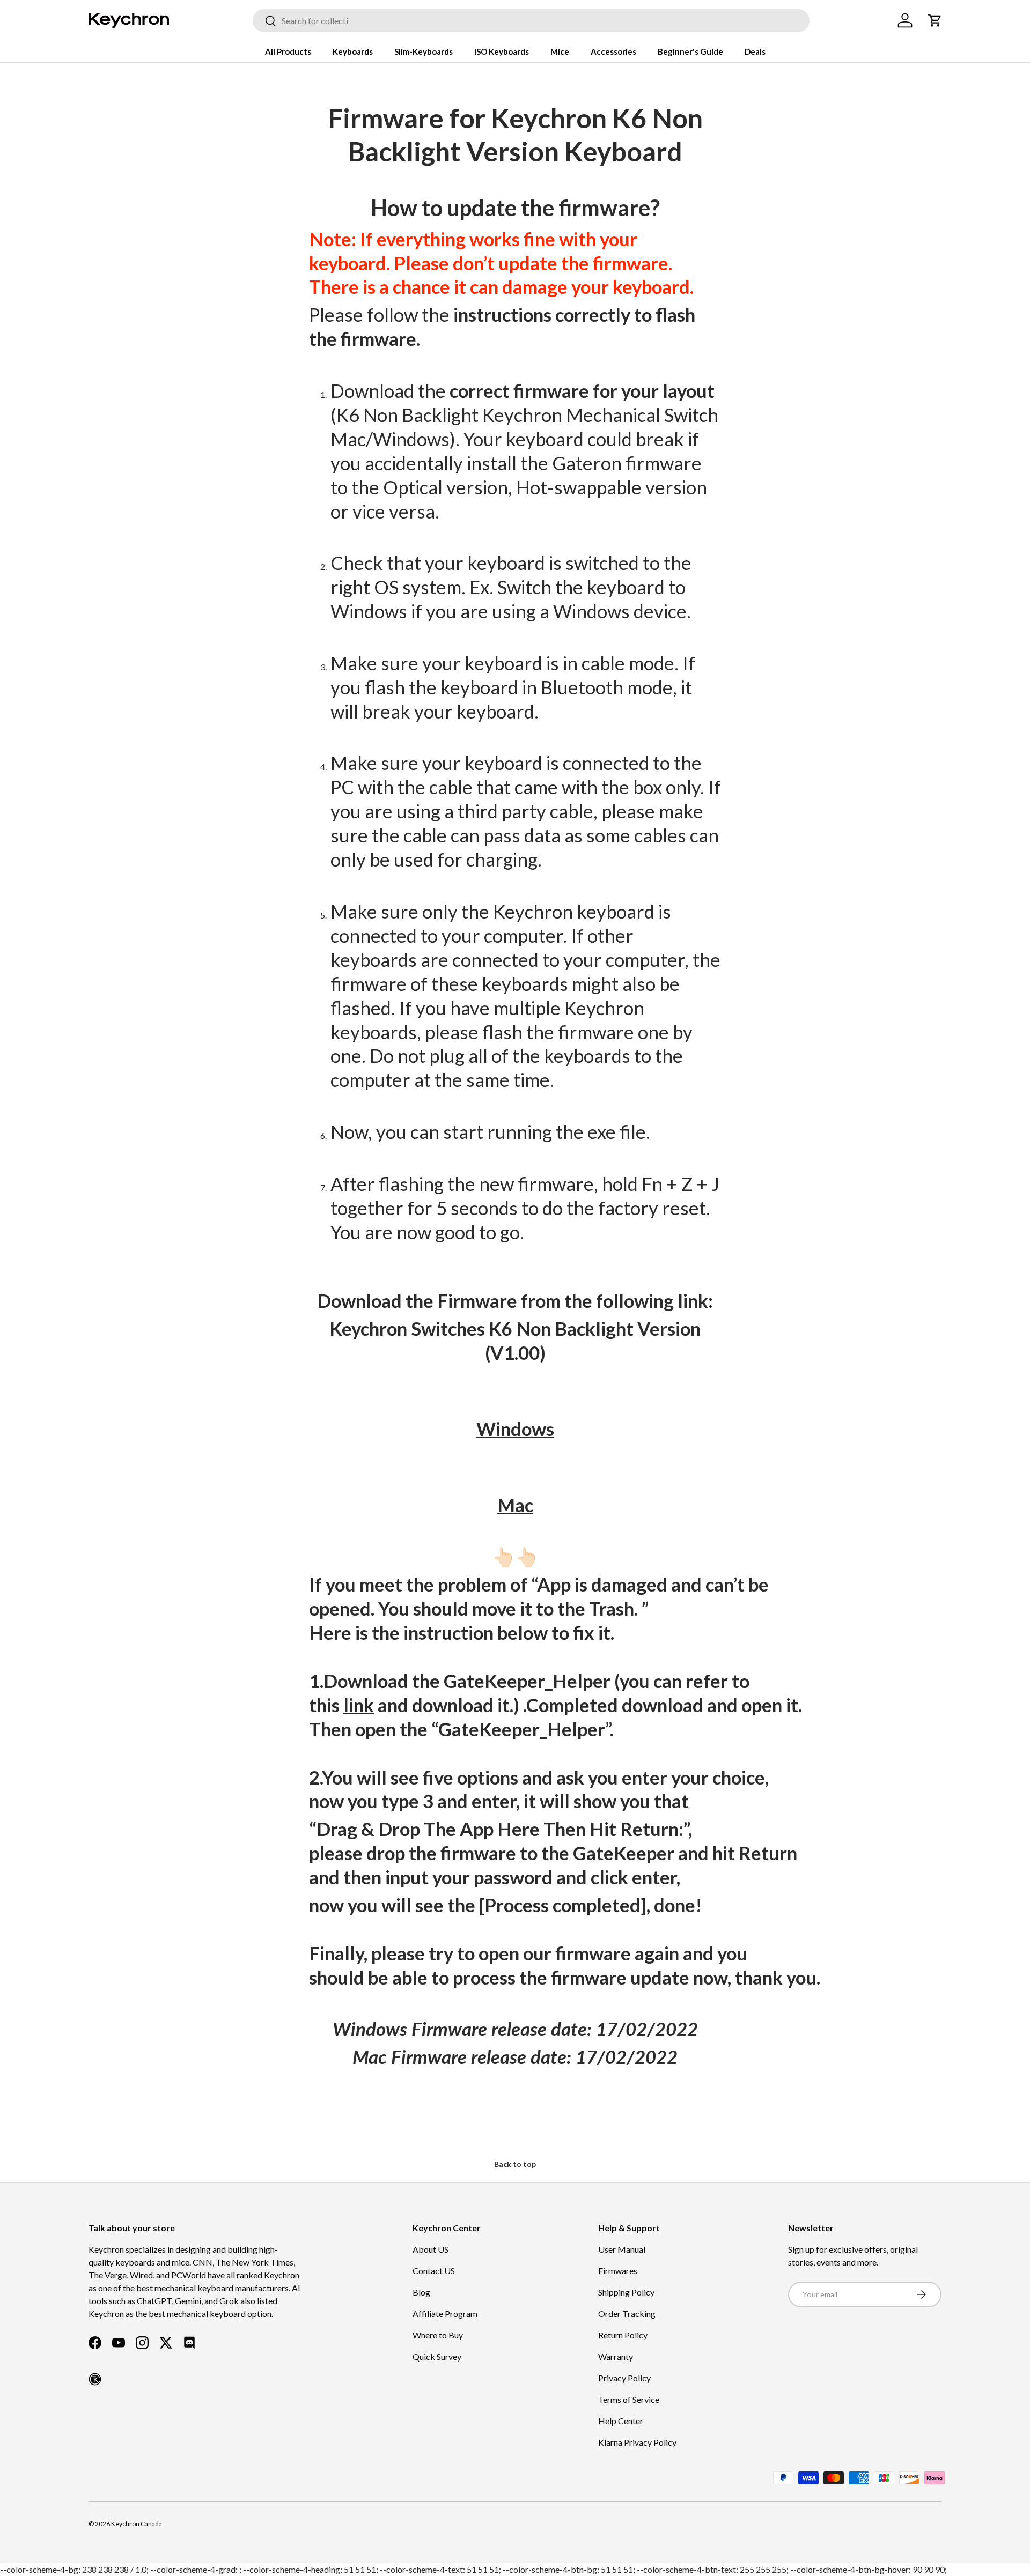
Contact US (434, 2271)
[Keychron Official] (95, 2379)
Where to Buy (438, 2335)
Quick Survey (437, 2356)
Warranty (616, 2356)
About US (431, 2249)
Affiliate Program (445, 2314)
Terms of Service (629, 2399)
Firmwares (618, 2271)
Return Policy (623, 2335)
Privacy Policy (624, 2378)
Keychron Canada (137, 2524)
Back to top (515, 2164)
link (359, 1705)
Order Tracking (627, 2314)
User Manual (622, 2249)
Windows (515, 1429)
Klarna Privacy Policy (637, 2442)
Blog (421, 2292)
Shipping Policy (626, 2292)
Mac (515, 1505)
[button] (935, 20)
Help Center (621, 2421)
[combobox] (531, 21)
